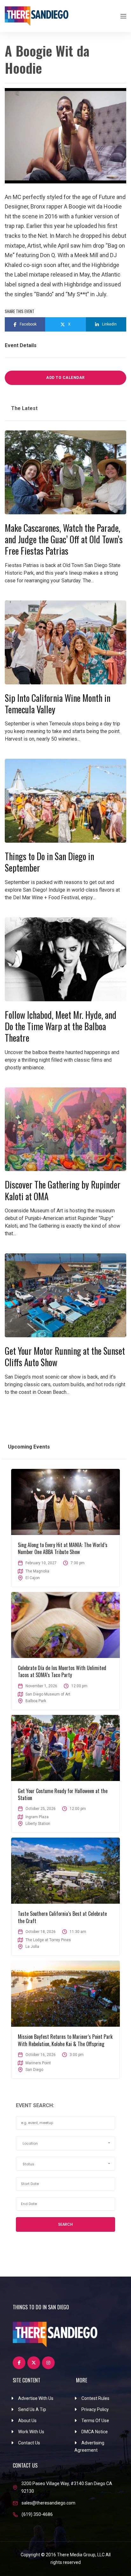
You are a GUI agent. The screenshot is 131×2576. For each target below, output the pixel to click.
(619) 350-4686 (37, 2514)
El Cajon (33, 1578)
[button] (65, 2143)
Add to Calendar (65, 378)
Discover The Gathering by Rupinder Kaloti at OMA (63, 1190)
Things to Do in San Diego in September (49, 862)
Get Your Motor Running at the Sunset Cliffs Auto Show (65, 1357)
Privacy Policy (95, 2409)
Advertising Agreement (89, 2447)
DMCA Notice (95, 2432)
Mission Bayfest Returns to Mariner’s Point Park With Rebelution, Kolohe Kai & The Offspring (65, 2040)
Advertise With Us (36, 2398)
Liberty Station (38, 1824)
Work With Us (31, 2432)
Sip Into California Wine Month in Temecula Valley (58, 704)
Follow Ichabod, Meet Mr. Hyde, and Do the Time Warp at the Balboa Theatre (61, 1026)
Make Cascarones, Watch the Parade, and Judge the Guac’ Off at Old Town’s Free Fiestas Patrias (64, 539)
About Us (27, 2421)
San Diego (34, 2070)
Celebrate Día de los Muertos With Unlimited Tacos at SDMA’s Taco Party (62, 1671)
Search (65, 2224)
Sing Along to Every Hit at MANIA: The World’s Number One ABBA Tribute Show (63, 1548)
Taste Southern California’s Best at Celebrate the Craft (62, 1917)
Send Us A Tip (32, 2409)
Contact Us (29, 2443)
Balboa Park (36, 1701)
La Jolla (32, 1947)
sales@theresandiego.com (48, 2503)
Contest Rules (95, 2398)
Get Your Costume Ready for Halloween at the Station (63, 1794)
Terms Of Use (95, 2421)
